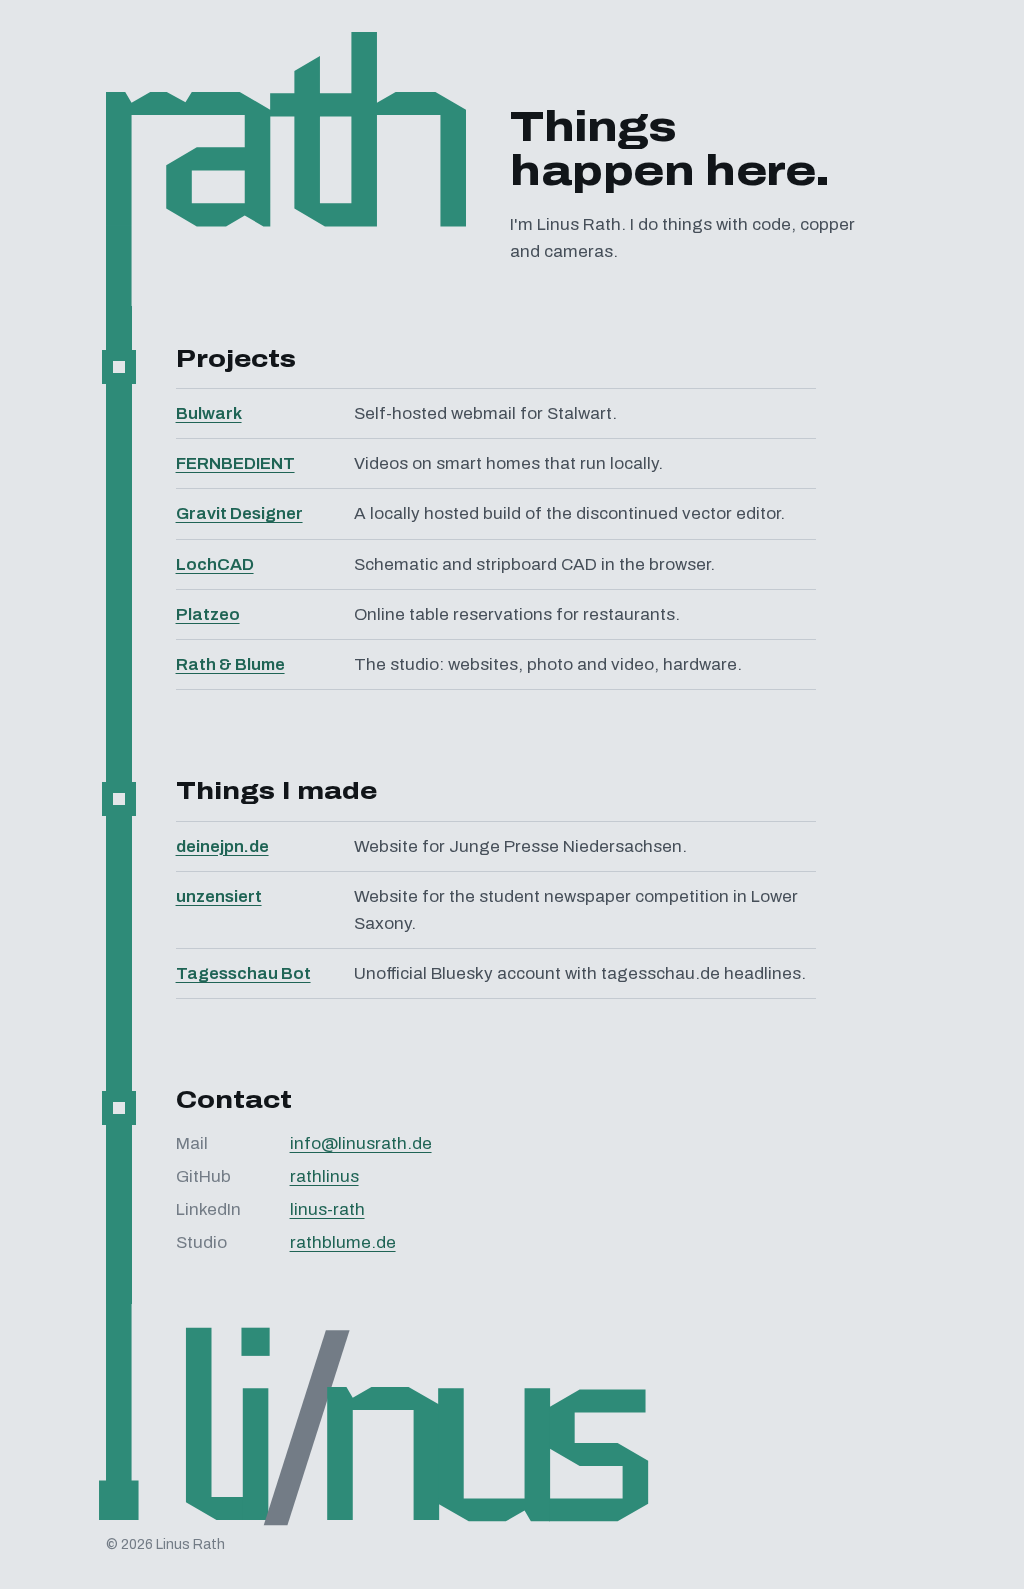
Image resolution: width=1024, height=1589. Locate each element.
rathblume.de (343, 1242)
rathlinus (324, 1176)
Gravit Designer (239, 513)
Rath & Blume (230, 664)
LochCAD (215, 564)
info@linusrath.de (361, 1143)
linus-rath (327, 1209)
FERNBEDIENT (235, 463)
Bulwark (209, 413)
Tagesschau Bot (243, 973)
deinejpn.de (222, 846)
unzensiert (219, 896)
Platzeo (208, 614)
